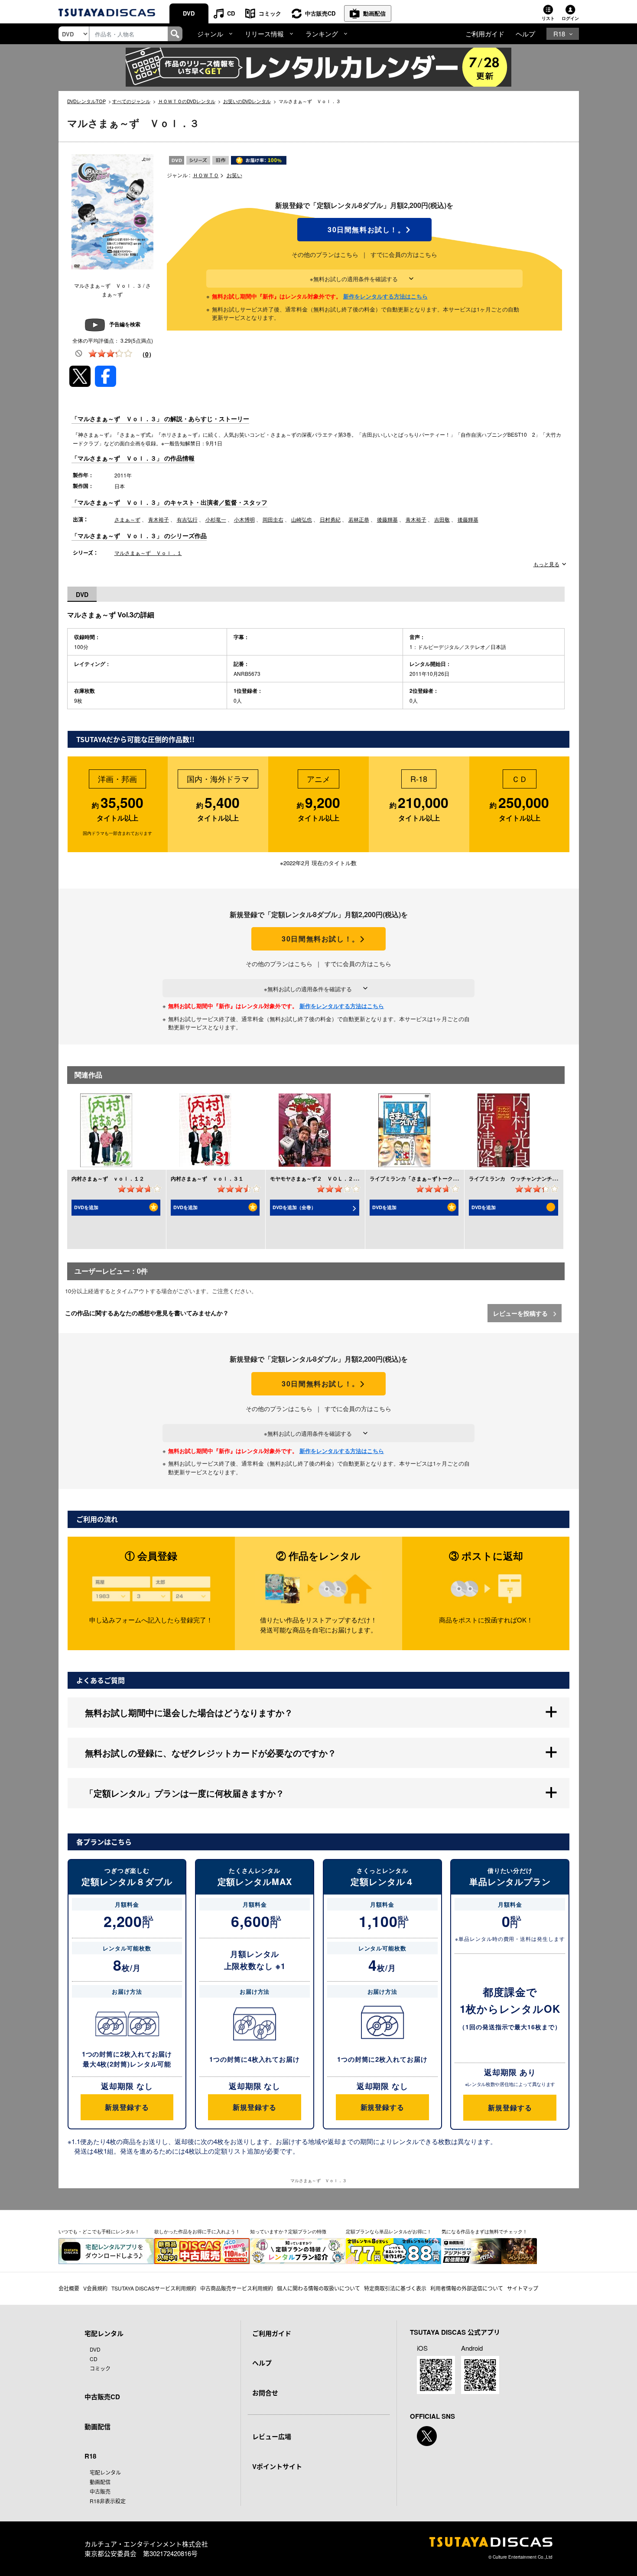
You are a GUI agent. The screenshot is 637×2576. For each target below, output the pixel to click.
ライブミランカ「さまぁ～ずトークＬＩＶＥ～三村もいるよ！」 (445, 1178)
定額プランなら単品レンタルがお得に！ (389, 2231)
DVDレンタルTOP (86, 101)
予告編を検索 (125, 324)
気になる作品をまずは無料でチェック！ (484, 2231)
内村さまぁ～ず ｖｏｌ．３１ (207, 1178)
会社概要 (69, 2288)
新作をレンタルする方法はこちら (385, 296)
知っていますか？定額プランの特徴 (288, 2231)
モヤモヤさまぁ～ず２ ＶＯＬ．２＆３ (317, 1178)
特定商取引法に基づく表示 (395, 2288)
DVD (189, 13)
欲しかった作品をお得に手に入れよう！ (197, 2231)
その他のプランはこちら (325, 254)
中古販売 (100, 2491)
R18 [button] (559, 34)
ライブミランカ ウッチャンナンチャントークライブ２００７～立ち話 (552, 1178)
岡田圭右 (273, 519)
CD (231, 13)
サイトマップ (523, 2288)
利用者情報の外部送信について (467, 2288)
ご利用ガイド (485, 34)
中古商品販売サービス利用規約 (237, 2288)
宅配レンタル (105, 2472)
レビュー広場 (272, 2436)
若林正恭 (359, 519)
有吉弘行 (187, 519)
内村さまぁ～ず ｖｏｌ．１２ (108, 1178)
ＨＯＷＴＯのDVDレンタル (187, 101)
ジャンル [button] (210, 34)
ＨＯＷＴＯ (206, 175)
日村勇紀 (330, 519)
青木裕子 (159, 519)
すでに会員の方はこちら (404, 254)
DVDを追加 (86, 1207)
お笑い (234, 175)
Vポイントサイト (277, 2466)
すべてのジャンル (131, 101)
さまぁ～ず (127, 519)
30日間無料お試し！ (364, 230)
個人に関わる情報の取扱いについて (318, 2288)
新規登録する (127, 2107)
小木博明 (244, 519)
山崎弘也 (302, 519)
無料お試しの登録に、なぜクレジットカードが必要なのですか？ (211, 1753)
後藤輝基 (387, 519)
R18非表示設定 (108, 2501)
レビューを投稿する (521, 1313)
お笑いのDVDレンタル (247, 101)
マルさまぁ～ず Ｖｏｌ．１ (148, 553)
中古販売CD (320, 13)
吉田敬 (442, 519)
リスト (548, 18)
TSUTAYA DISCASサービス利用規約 (154, 2288)
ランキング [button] (322, 34)
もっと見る (546, 564)
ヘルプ (525, 34)
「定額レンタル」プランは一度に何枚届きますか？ (185, 1793)
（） (147, 354)
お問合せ (265, 2393)
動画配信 (374, 13)
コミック (270, 13)
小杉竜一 (216, 519)
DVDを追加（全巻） (294, 1207)
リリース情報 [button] (264, 34)
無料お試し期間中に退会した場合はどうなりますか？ (189, 1712)
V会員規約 (95, 2288)
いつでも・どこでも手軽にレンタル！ (99, 2231)
